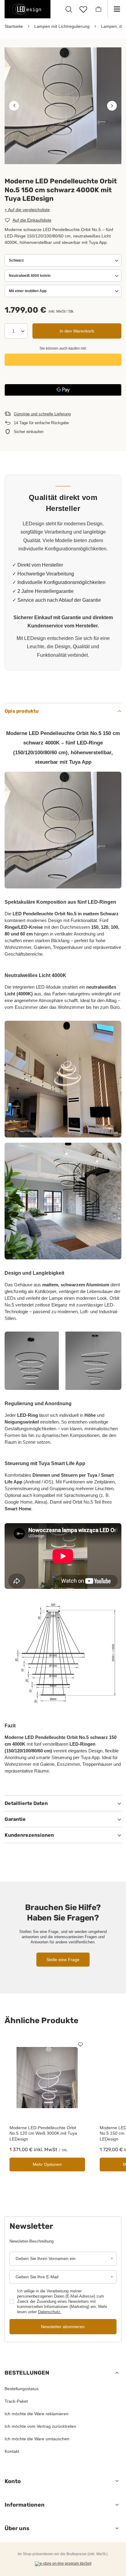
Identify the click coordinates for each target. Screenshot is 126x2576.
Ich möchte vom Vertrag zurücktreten (40, 2426)
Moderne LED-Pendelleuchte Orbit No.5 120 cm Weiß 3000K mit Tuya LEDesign (43, 2133)
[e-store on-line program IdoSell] (63, 2564)
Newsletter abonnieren (63, 2327)
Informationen (25, 2505)
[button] (14, 106)
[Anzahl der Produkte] (16, 331)
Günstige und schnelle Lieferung (42, 414)
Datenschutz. (50, 2312)
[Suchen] (69, 9)
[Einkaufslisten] (83, 9)
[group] (63, 106)
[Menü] (117, 9)
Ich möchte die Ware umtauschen (37, 2439)
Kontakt (12, 2451)
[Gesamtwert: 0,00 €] (98, 9)
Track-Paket (16, 2401)
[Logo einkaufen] (28, 9)
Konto (13, 2481)
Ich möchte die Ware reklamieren (37, 2414)
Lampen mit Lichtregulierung (62, 26)
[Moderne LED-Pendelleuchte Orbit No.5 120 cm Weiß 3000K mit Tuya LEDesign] (47, 2077)
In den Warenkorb (77, 331)
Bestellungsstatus (22, 2389)
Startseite (14, 26)
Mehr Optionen (47, 2164)
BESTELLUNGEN (27, 2373)
